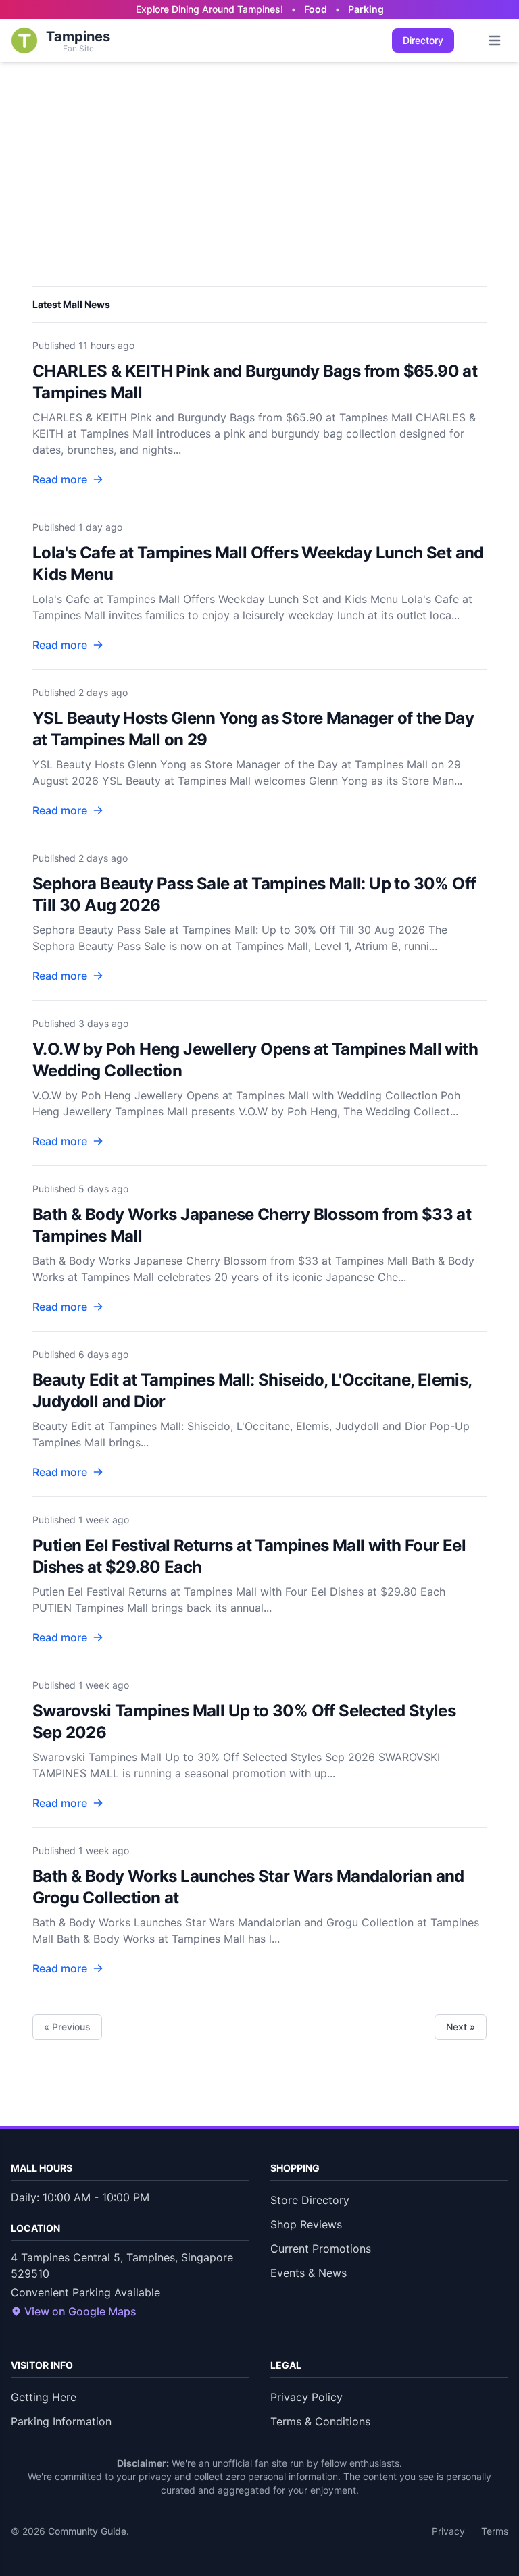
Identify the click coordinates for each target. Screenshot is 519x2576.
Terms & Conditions (320, 2421)
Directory (423, 40)
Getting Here (44, 2397)
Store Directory (310, 2200)
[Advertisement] (259, 163)
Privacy (448, 2531)
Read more (60, 479)
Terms (495, 2531)
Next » (461, 2027)
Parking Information (61, 2421)
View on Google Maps (80, 2311)
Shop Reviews (306, 2224)
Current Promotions (321, 2249)
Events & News (308, 2273)
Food (316, 9)
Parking (366, 9)
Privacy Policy (306, 2397)
